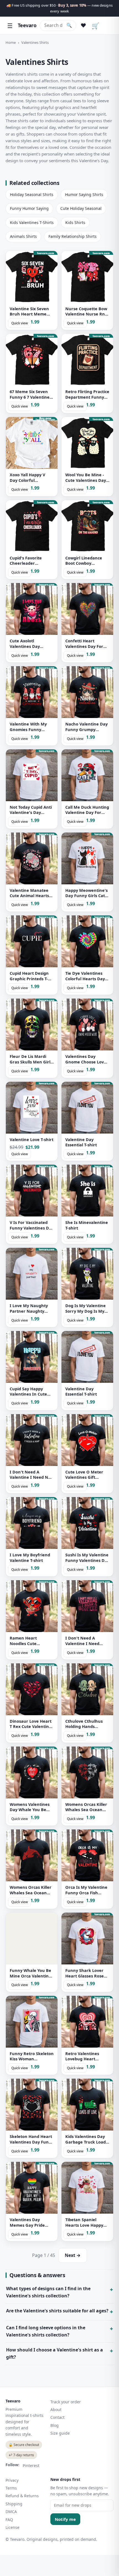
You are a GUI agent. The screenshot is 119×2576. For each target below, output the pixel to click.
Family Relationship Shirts (73, 236)
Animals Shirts (23, 236)
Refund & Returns (22, 2496)
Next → (73, 2255)
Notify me (65, 2519)
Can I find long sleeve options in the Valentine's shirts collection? (46, 2331)
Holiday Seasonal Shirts (32, 194)
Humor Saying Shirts (84, 194)
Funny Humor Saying (29, 208)
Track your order (66, 2402)
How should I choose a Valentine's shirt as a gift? (55, 2353)
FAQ (9, 2520)
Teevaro (27, 25)
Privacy (12, 2480)
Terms (11, 2488)
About (56, 2410)
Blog (55, 2425)
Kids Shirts (75, 222)
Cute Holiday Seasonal (81, 208)
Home (11, 42)
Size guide (60, 2433)
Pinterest (31, 2466)
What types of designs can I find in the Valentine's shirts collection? (48, 2292)
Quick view (20, 323)
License (12, 2527)
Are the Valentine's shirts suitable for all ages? (57, 2311)
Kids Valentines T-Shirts (32, 222)
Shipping (14, 2504)
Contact (57, 2417)
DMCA (11, 2512)
